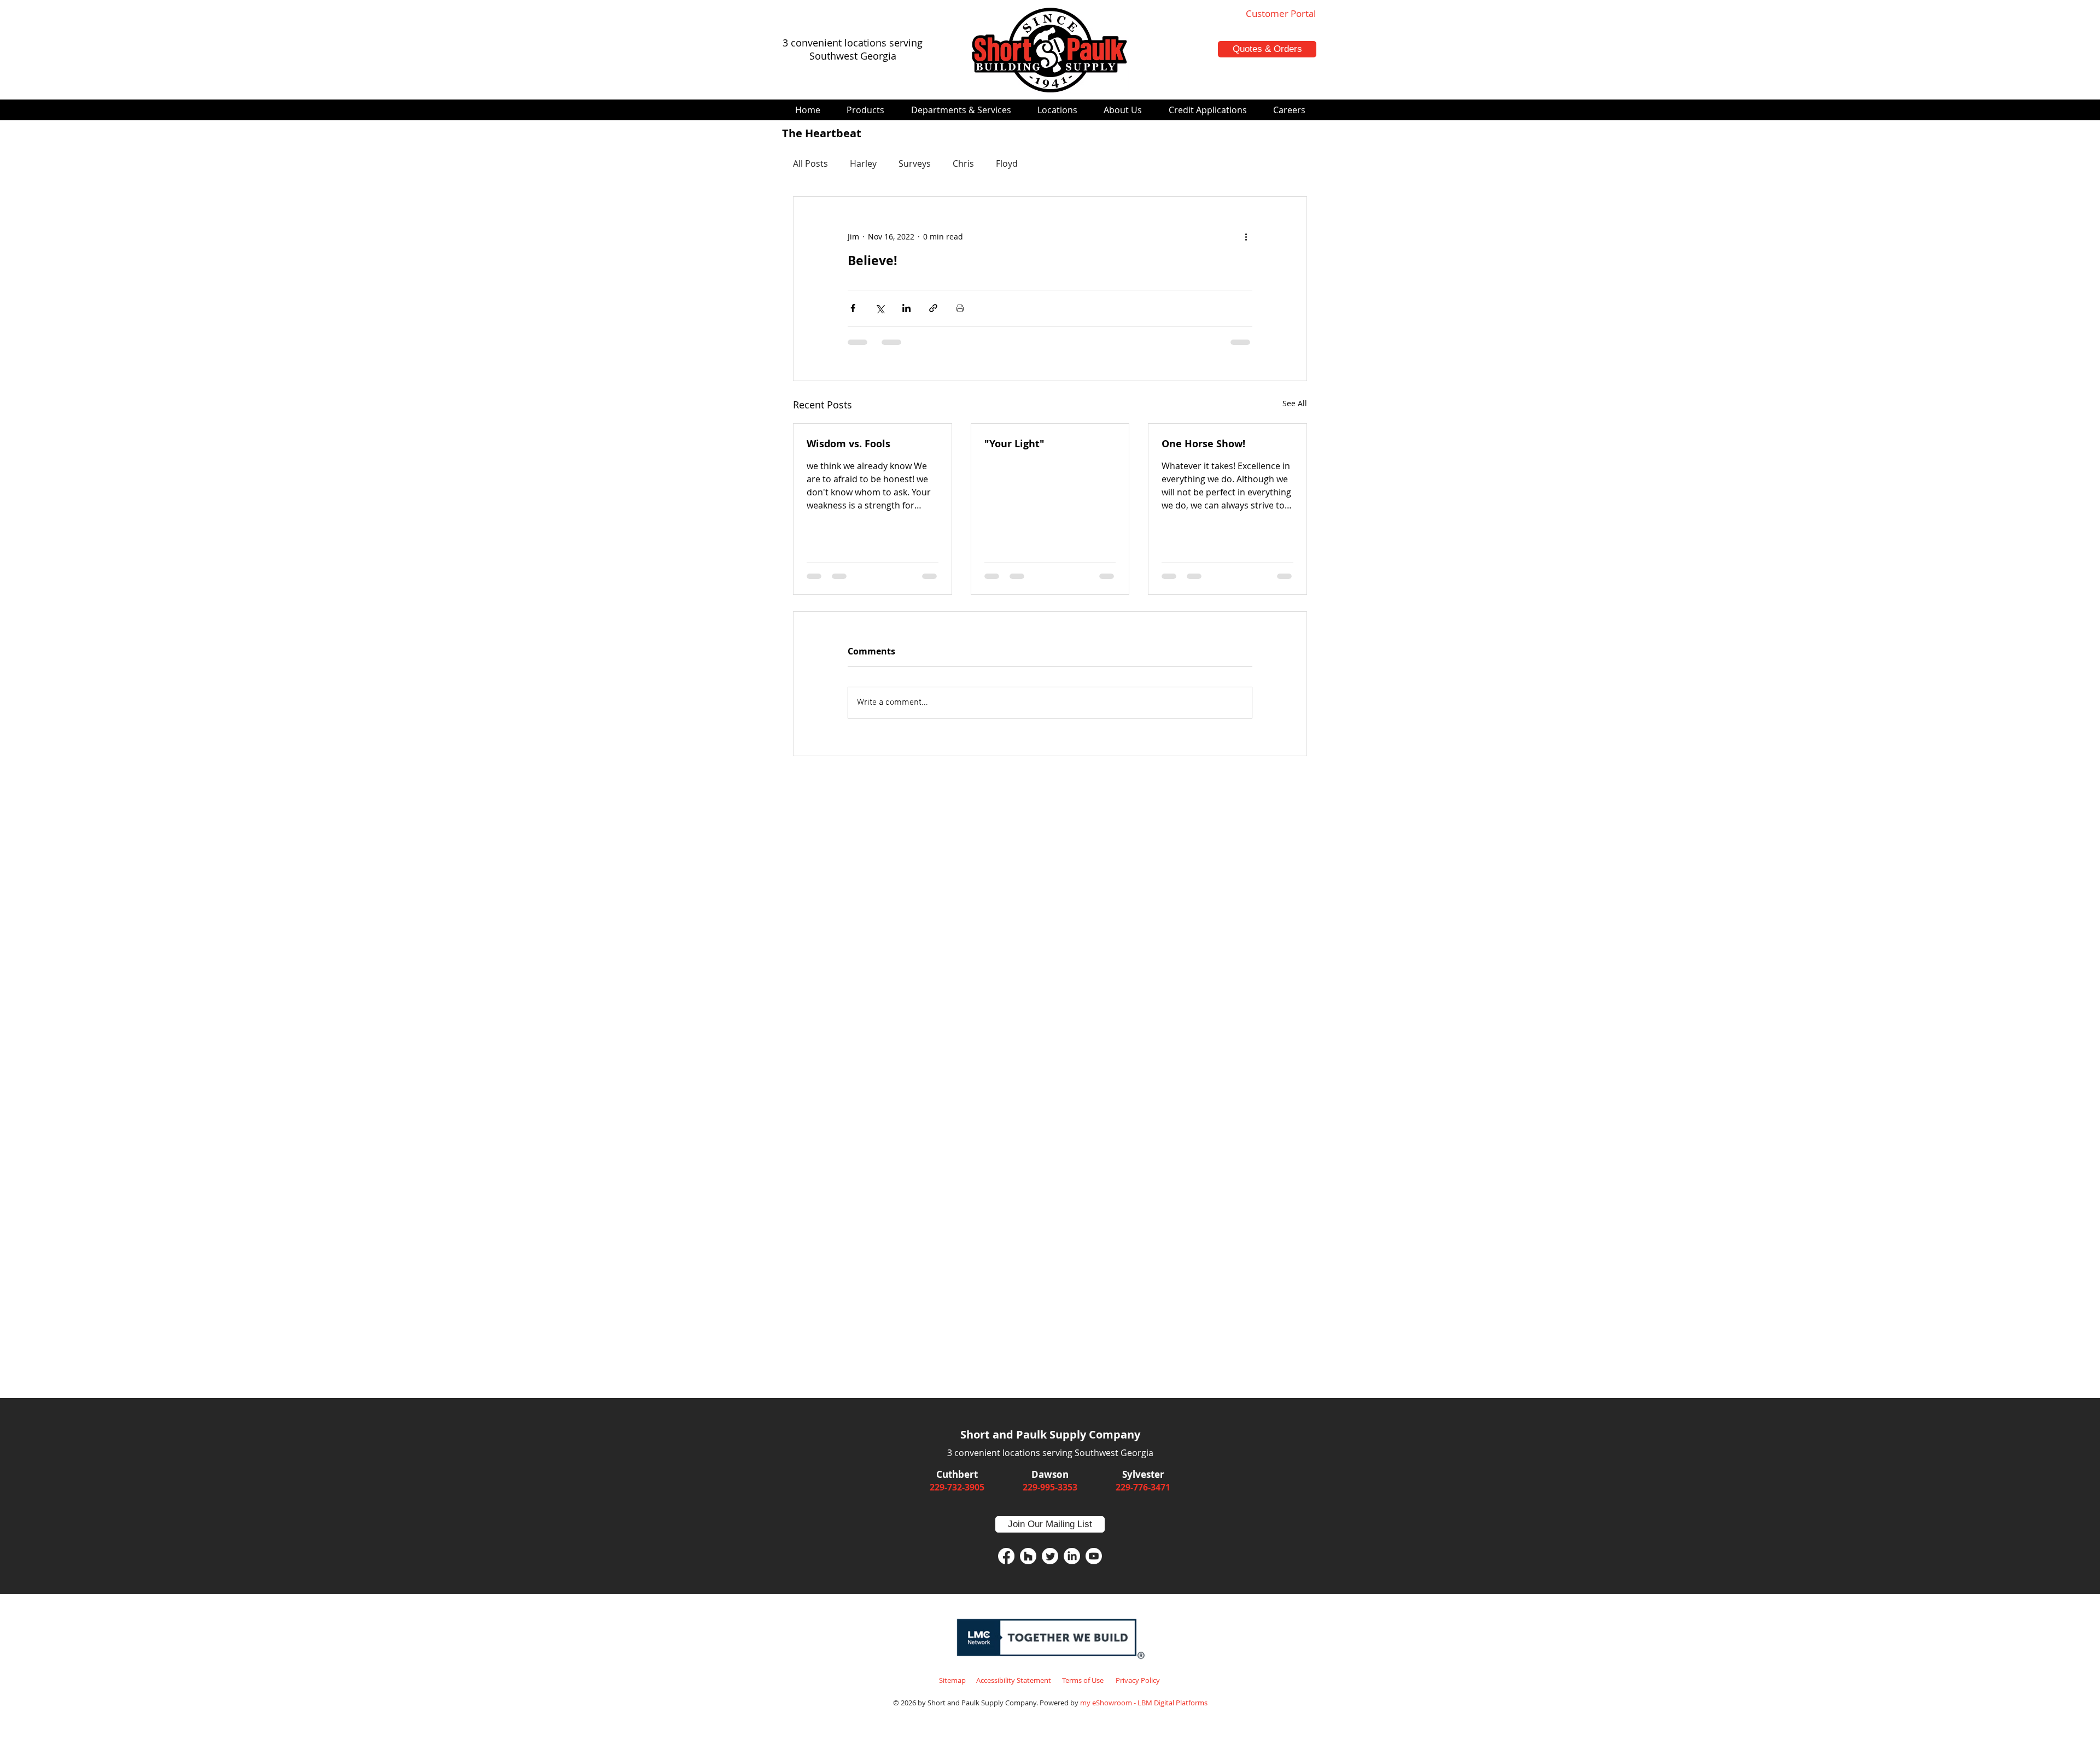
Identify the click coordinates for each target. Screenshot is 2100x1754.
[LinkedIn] (1072, 1556)
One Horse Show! (1203, 444)
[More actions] (1246, 236)
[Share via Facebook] (853, 308)
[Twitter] (1050, 1556)
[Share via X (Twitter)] (880, 308)
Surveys (915, 163)
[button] (865, 110)
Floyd (1007, 163)
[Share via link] (933, 308)
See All (1295, 403)
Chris (963, 163)
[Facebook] (1006, 1556)
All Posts (810, 163)
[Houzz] (1028, 1556)
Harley (863, 163)
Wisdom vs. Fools (848, 444)
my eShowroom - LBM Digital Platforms (1144, 1703)
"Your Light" (1014, 444)
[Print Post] (960, 308)
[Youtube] (1094, 1556)
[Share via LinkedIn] (906, 308)
